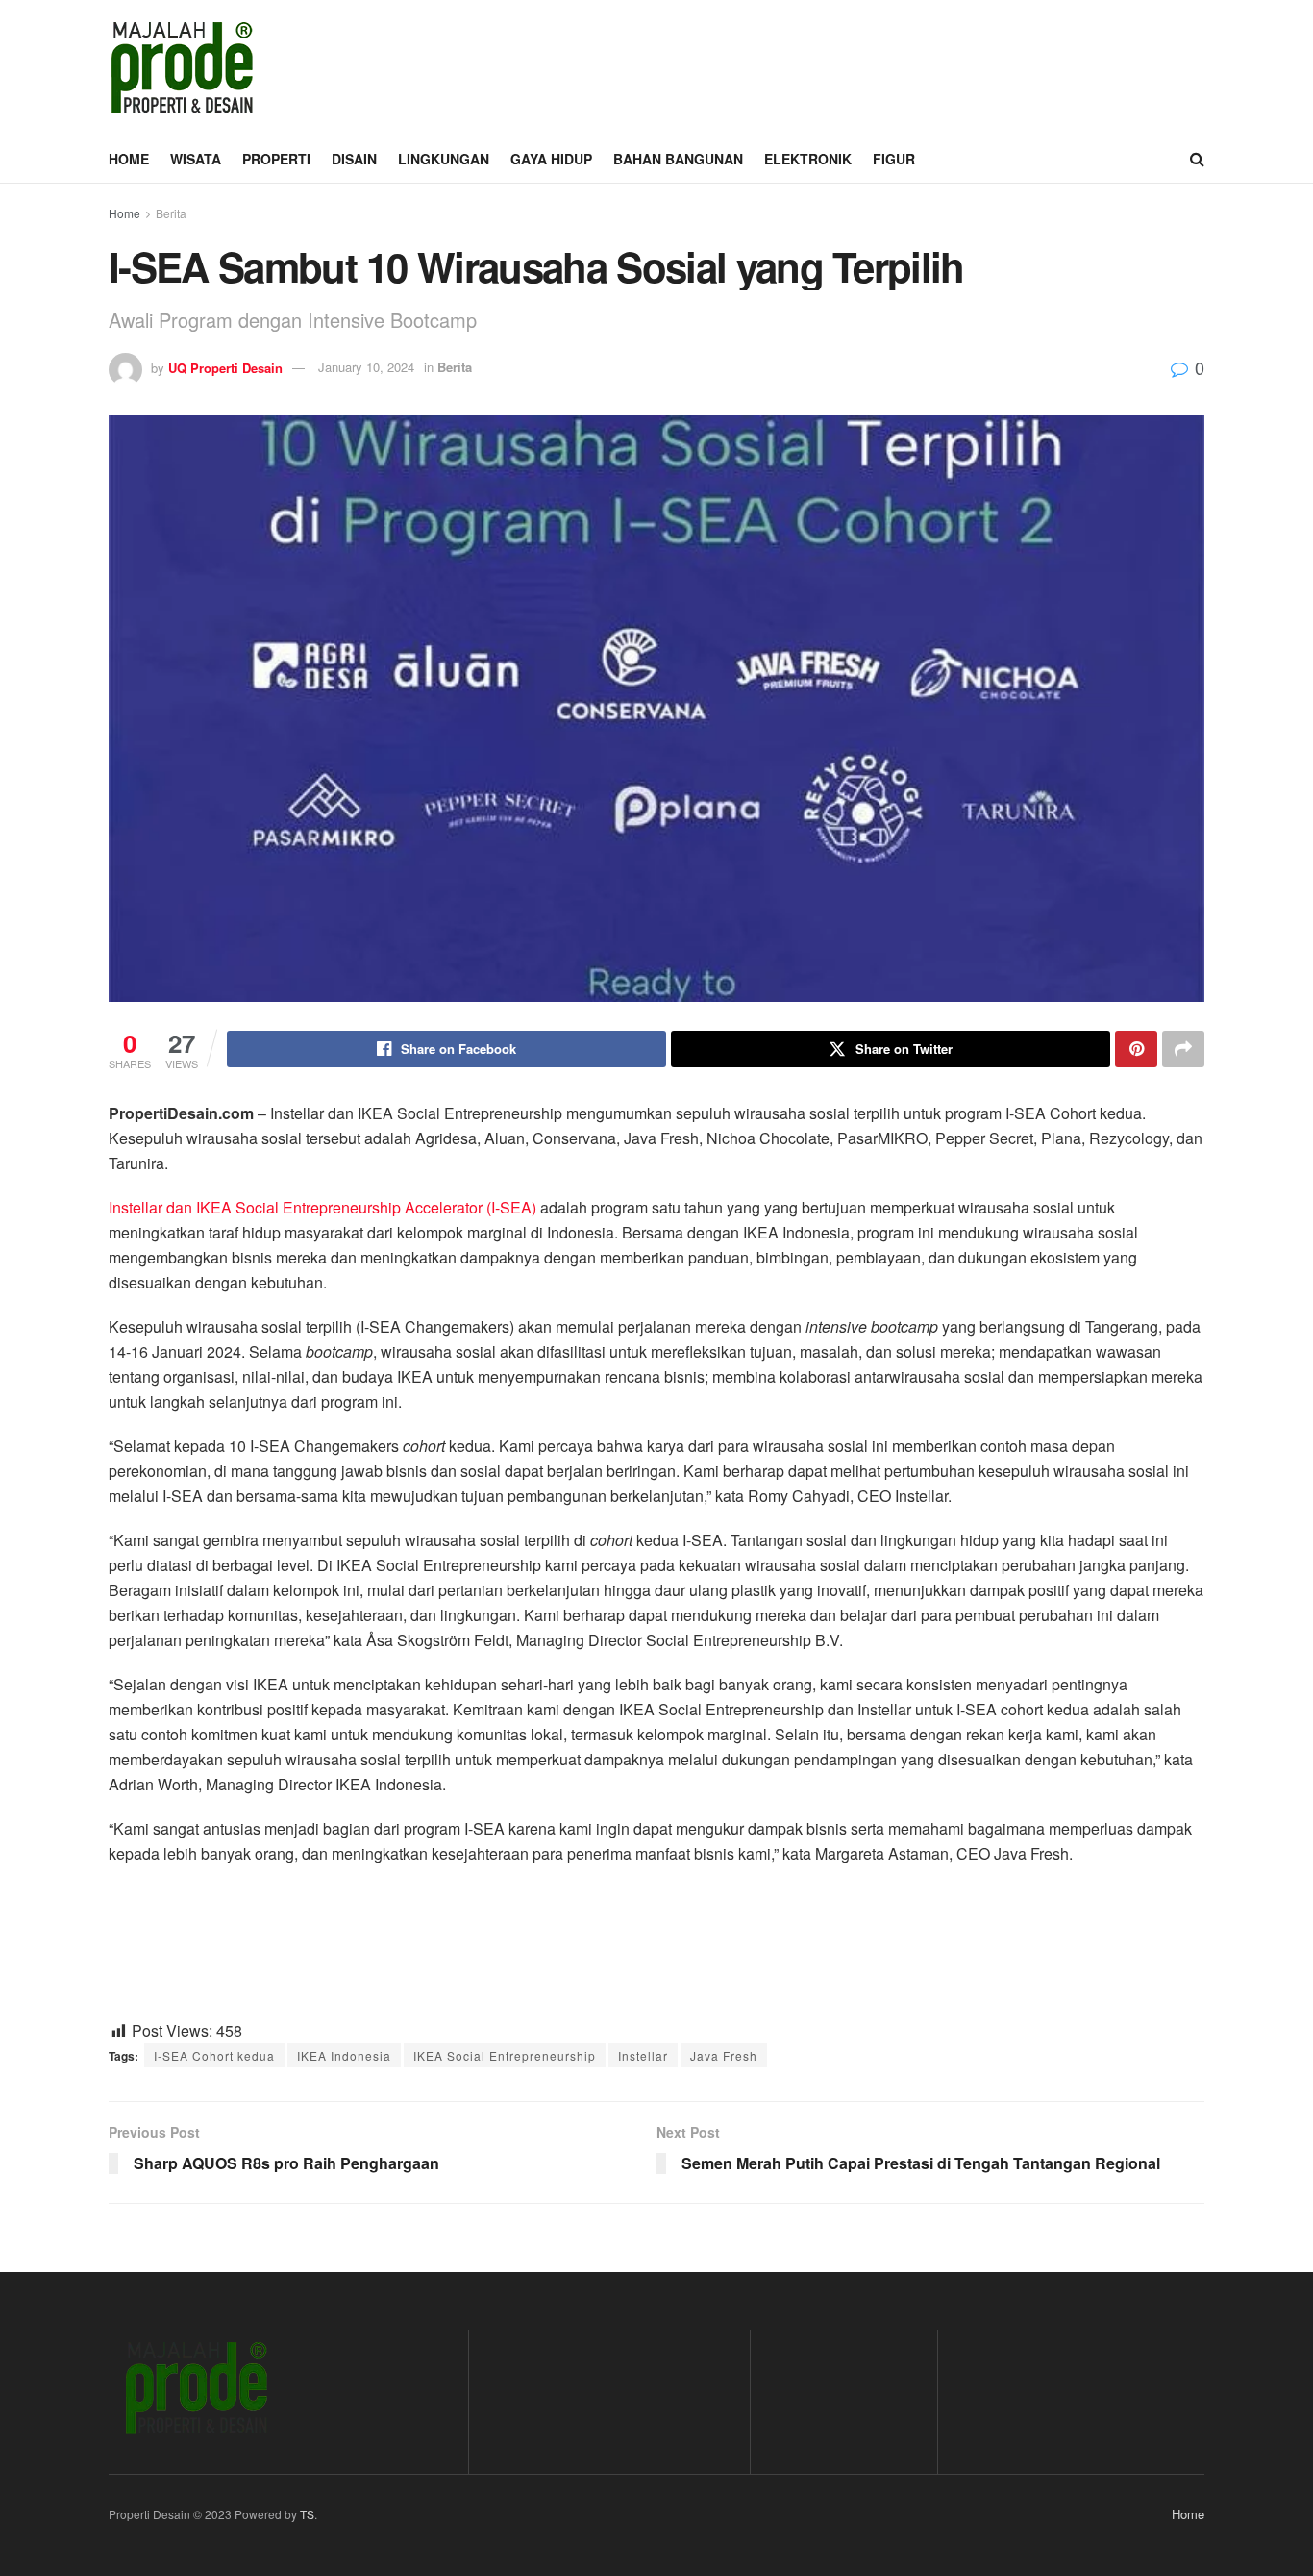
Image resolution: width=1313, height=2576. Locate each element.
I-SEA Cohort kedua (214, 2055)
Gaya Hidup (551, 159)
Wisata (196, 159)
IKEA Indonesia (344, 2055)
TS (307, 2514)
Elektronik (808, 159)
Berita (171, 213)
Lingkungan (444, 159)
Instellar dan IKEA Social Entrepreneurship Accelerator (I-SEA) (322, 1207)
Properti (276, 159)
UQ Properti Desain (225, 367)
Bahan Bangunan (678, 159)
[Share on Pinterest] (1136, 1049)
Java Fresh (724, 2055)
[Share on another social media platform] (1183, 1049)
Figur (894, 159)
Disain (354, 159)
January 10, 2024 (366, 367)
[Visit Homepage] (182, 67)
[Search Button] (1197, 159)
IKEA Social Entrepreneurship (505, 2055)
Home (129, 159)
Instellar (643, 2055)
